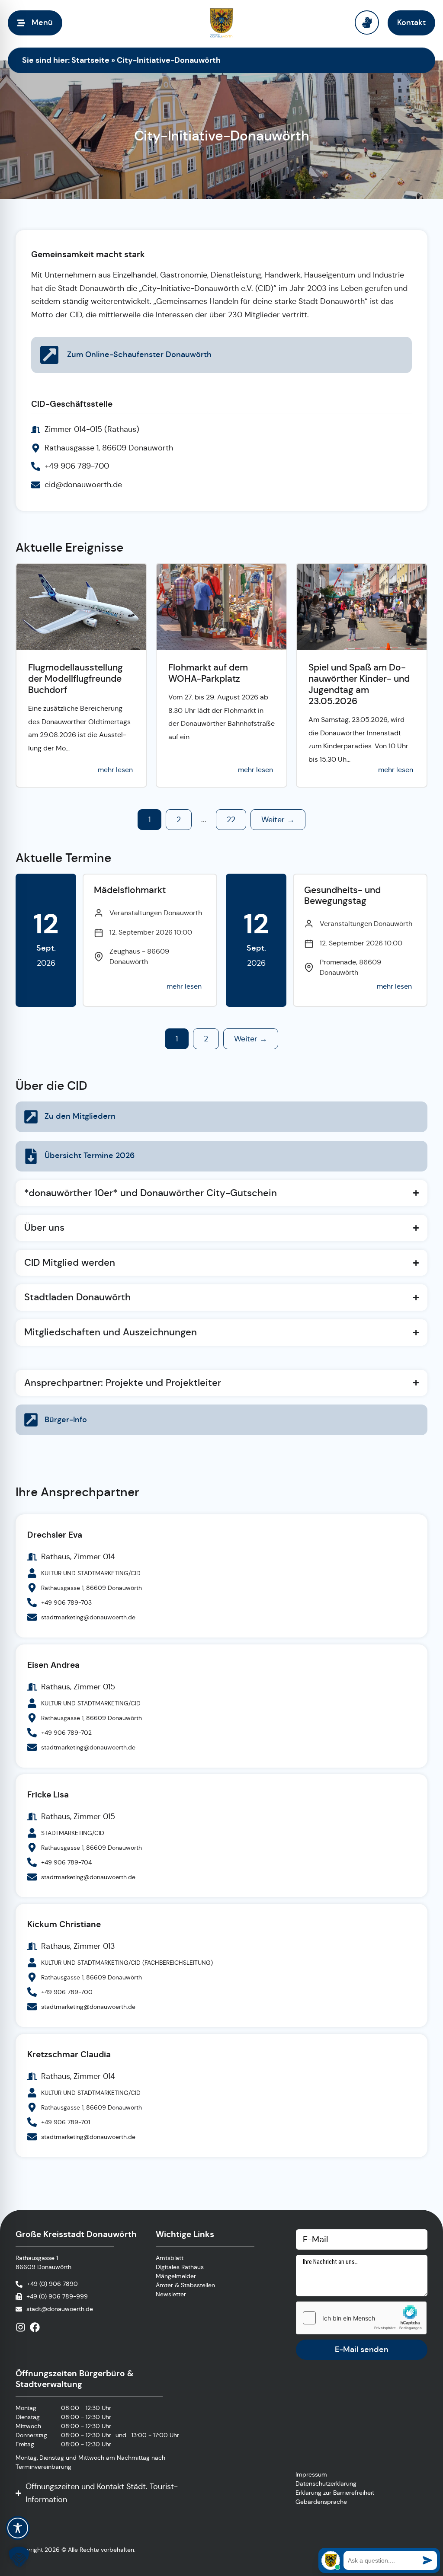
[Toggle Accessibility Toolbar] (18, 2528)
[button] (19, 2557)
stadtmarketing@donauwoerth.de (88, 1617)
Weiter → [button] (278, 820)
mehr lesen (115, 770)
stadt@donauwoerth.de (60, 2309)
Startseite (90, 60)
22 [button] (231, 820)
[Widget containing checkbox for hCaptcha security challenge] (361, 2318)
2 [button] (179, 820)
